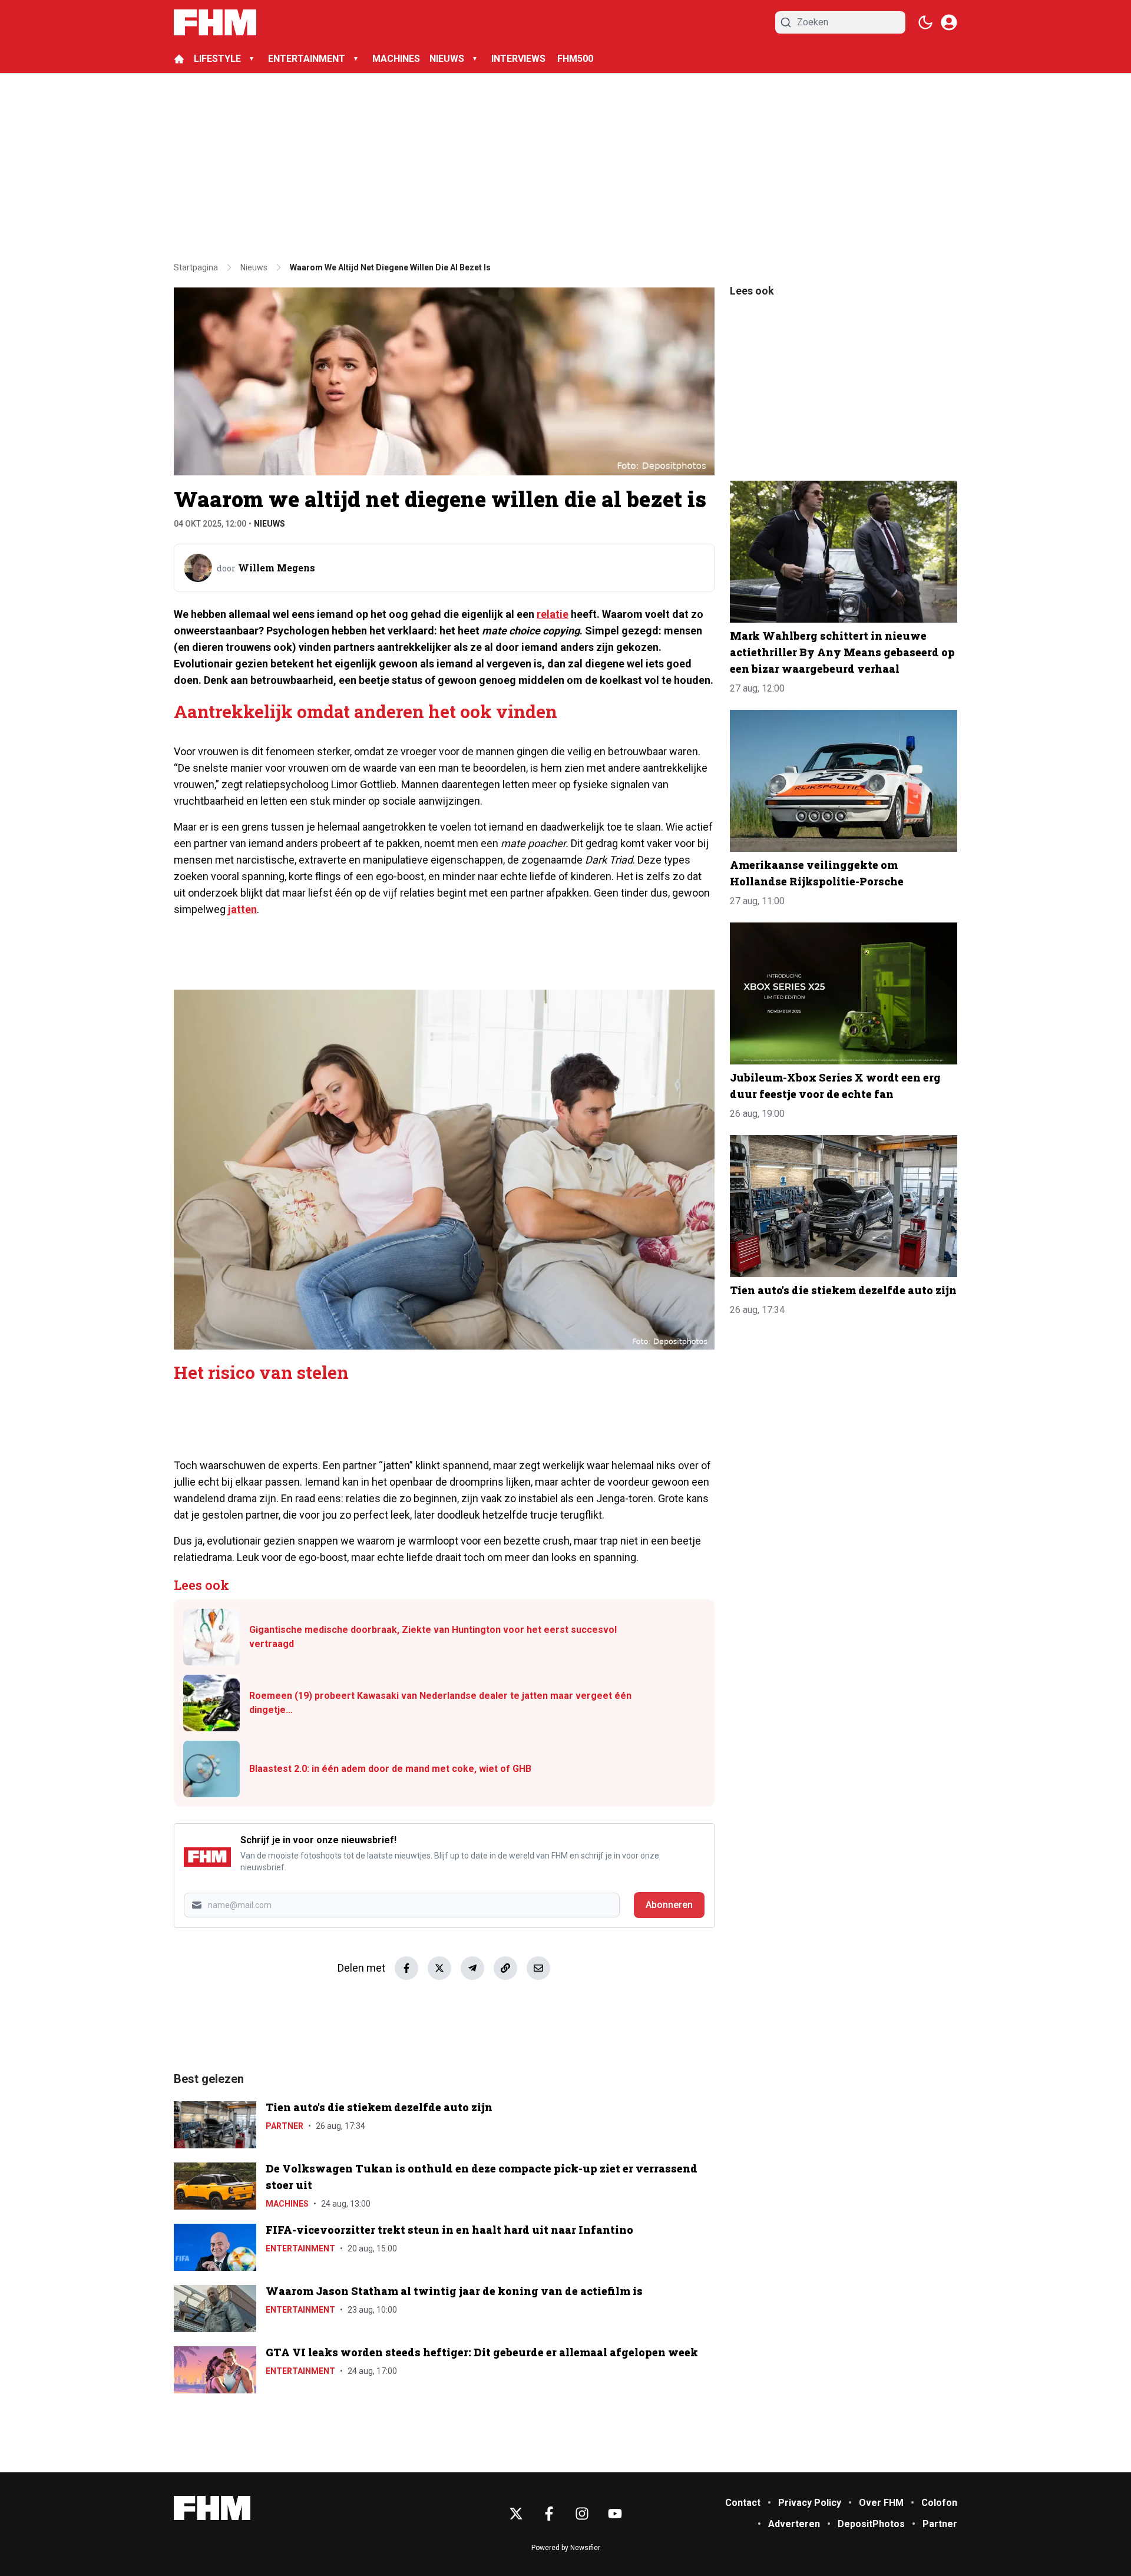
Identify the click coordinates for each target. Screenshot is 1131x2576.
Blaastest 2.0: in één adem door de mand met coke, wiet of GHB (390, 1769)
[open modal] (949, 22)
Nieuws (269, 524)
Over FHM (881, 2503)
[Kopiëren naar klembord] (505, 1968)
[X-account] (516, 2514)
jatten (242, 909)
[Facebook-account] (549, 2514)
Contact (743, 2503)
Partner (285, 2126)
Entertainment (300, 2248)
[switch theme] (925, 22)
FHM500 (575, 59)
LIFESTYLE (217, 59)
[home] (179, 59)
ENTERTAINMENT (307, 59)
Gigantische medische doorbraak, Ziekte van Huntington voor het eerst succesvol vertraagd (433, 1637)
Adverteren (794, 2524)
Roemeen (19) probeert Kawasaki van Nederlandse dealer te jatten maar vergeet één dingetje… (440, 1703)
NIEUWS (447, 59)
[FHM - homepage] (215, 22)
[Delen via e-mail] (538, 1968)
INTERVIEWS (520, 59)
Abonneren (669, 1905)
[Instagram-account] (582, 2514)
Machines (287, 2204)
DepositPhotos (871, 2524)
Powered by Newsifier (566, 2548)
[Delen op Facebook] (406, 1968)
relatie (553, 614)
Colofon (939, 2503)
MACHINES (396, 59)
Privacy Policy (810, 2503)
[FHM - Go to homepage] (212, 2508)
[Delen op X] (439, 1968)
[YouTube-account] (615, 2514)
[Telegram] (472, 1968)
